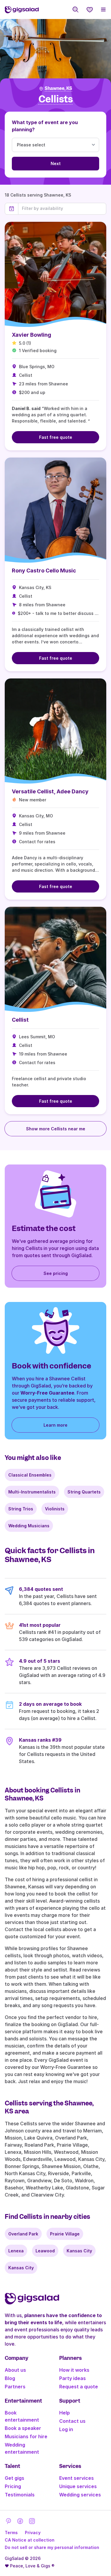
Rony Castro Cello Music (44, 571)
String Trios (21, 1509)
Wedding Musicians (29, 1526)
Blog (10, 2378)
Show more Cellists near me (56, 1129)
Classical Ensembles (30, 1475)
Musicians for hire (26, 2436)
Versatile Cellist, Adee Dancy (50, 791)
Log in (66, 2429)
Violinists (55, 1509)
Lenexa (16, 2251)
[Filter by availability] (62, 208)
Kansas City (79, 2251)
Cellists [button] (56, 99)
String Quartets (84, 1492)
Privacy (33, 2533)
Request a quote (79, 2387)
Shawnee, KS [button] (58, 88)
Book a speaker (23, 2428)
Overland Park (23, 2234)
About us (15, 2370)
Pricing (13, 2486)
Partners (15, 2387)
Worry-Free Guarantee (47, 1393)
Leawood (45, 2251)
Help (65, 2413)
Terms (11, 2533)
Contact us (72, 2421)
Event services (77, 2478)
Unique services (78, 2486)
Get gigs (15, 2478)
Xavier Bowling (32, 335)
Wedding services (80, 2495)
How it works (74, 2370)
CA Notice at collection (30, 2540)
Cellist (20, 1020)
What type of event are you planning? (45, 126)
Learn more (55, 1425)
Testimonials (20, 2495)
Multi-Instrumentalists (32, 1492)
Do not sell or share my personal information (52, 2547)
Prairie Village (65, 2234)
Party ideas (73, 2378)
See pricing (56, 1273)
